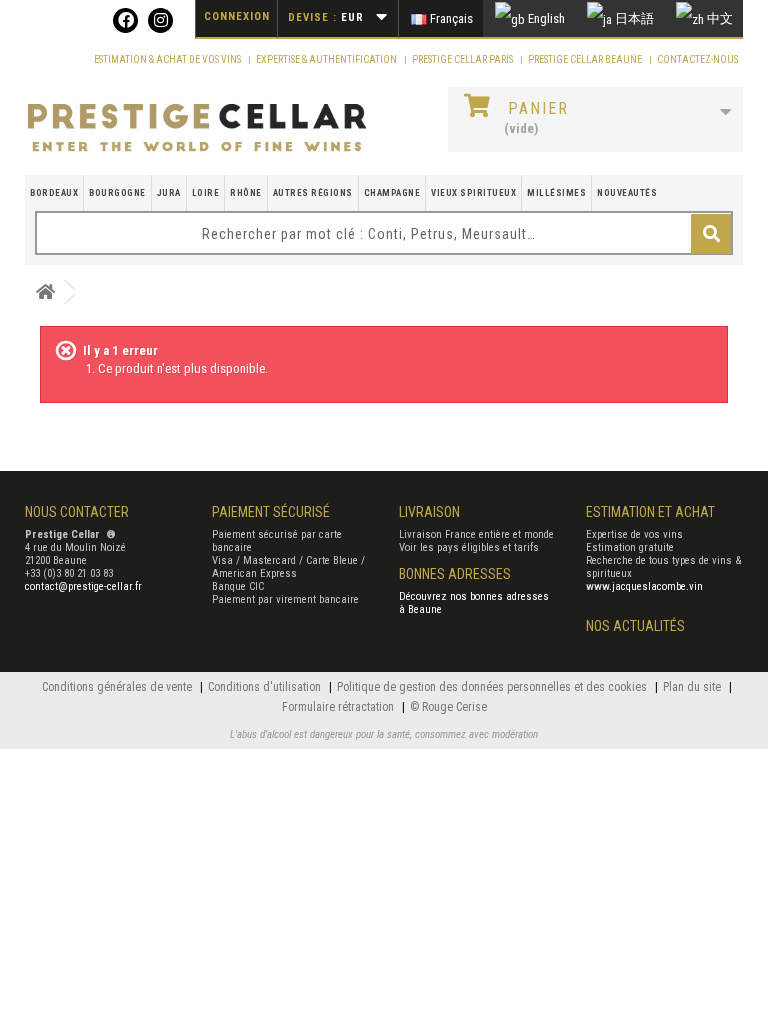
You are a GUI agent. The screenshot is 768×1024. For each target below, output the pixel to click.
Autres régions (313, 193)
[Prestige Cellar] (197, 128)
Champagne (392, 193)
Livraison (429, 512)
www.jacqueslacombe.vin (644, 586)
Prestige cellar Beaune (586, 59)
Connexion (237, 16)
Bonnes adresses (455, 574)
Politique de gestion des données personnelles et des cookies (493, 687)
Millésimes (556, 193)
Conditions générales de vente (118, 687)
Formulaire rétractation (339, 707)
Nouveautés (627, 193)
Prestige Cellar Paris (463, 59)
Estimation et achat (650, 512)
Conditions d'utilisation (266, 687)
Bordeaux (54, 193)
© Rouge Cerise (448, 707)
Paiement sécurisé (271, 512)
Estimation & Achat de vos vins (168, 59)
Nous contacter (77, 512)
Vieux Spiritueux (473, 193)
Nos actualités (635, 626)
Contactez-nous (697, 59)
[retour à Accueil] (45, 292)
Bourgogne (117, 193)
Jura (169, 193)
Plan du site (693, 687)
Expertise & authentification (327, 59)
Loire (206, 193)
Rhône (246, 193)
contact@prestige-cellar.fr (83, 586)
